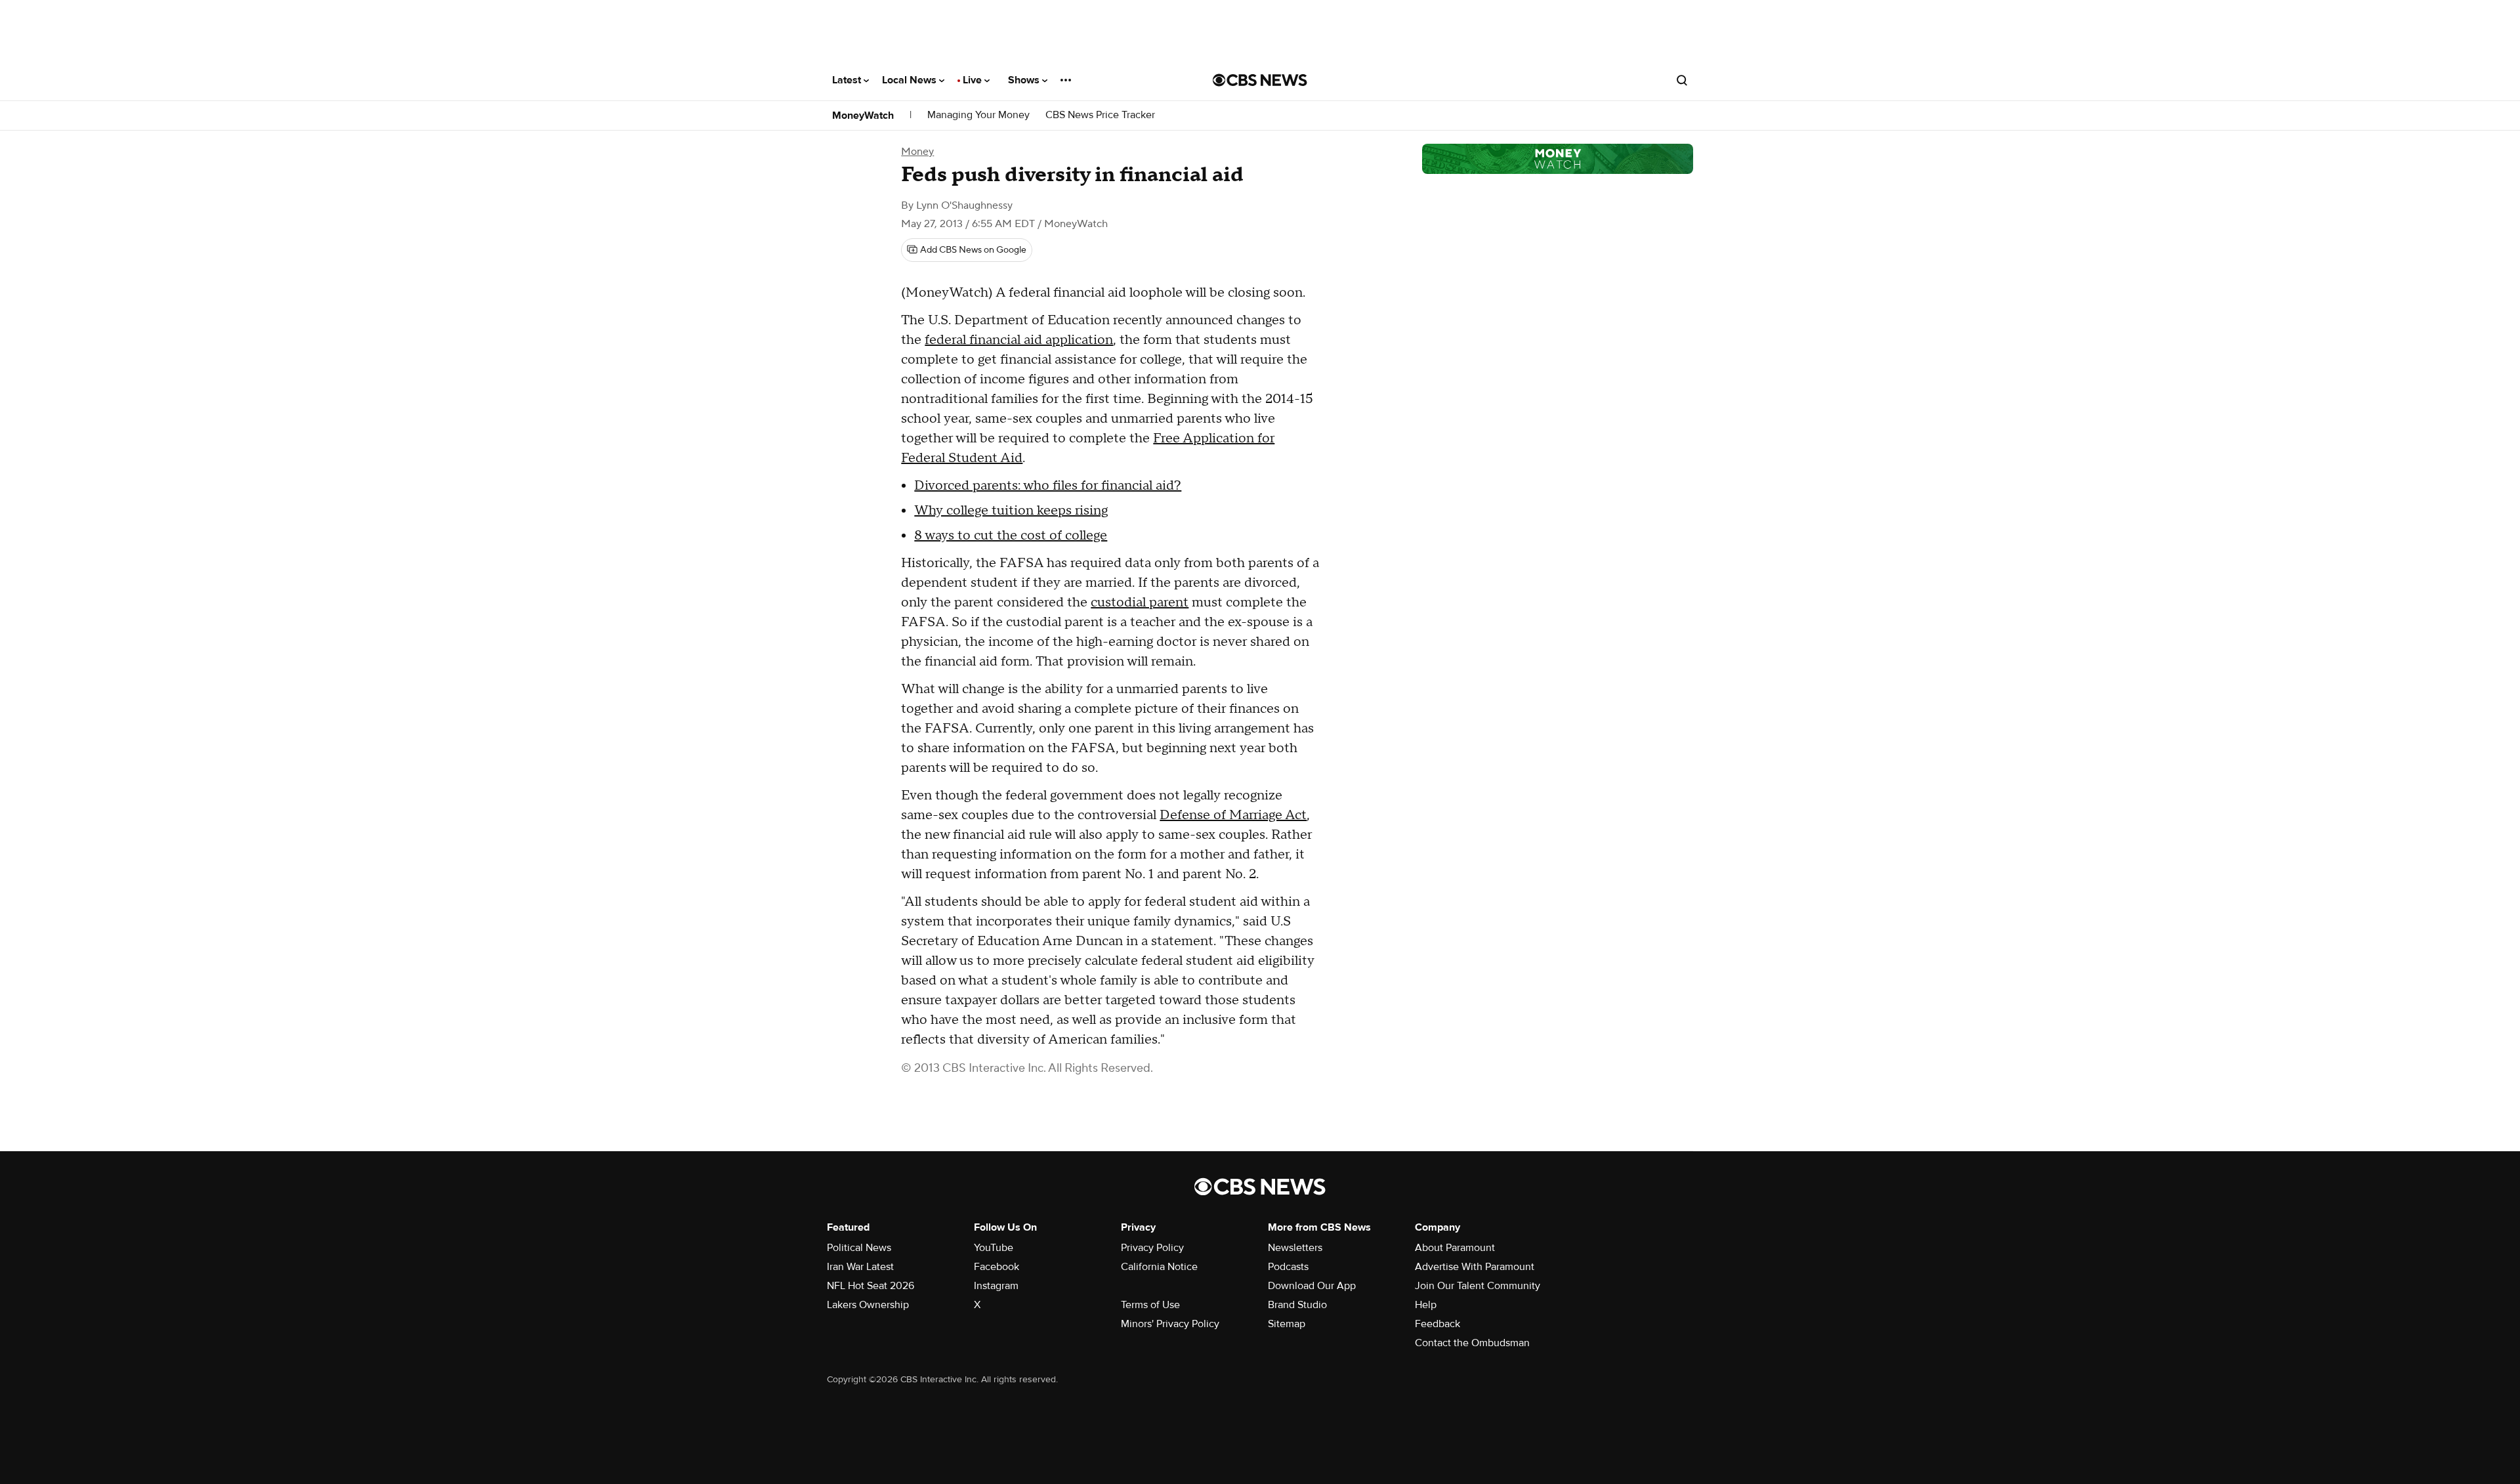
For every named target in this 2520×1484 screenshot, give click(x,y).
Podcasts (1288, 1267)
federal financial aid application (1019, 340)
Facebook (997, 1267)
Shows (1025, 80)
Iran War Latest (860, 1267)
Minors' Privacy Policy (1170, 1324)
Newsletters (1295, 1248)
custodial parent (1140, 603)
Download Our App (1312, 1286)
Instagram (996, 1286)
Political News (859, 1248)
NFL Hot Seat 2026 (871, 1286)
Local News (911, 80)
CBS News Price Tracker (1100, 115)
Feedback (1438, 1324)
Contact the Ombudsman (1472, 1343)
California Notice (1159, 1267)
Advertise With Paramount (1475, 1267)
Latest (848, 80)
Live (974, 80)
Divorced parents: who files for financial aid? (1048, 486)
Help (1426, 1305)
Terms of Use (1150, 1305)
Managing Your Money (978, 115)
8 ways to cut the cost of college (1011, 536)
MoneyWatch (863, 116)
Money (917, 152)
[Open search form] (1682, 80)
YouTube (994, 1248)
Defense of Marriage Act (1233, 815)
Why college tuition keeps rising (1011, 511)
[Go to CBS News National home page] (1260, 80)
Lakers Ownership (868, 1305)
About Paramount (1455, 1248)
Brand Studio (1297, 1305)
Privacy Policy (1152, 1248)
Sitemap (1287, 1324)
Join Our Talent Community (1478, 1286)
